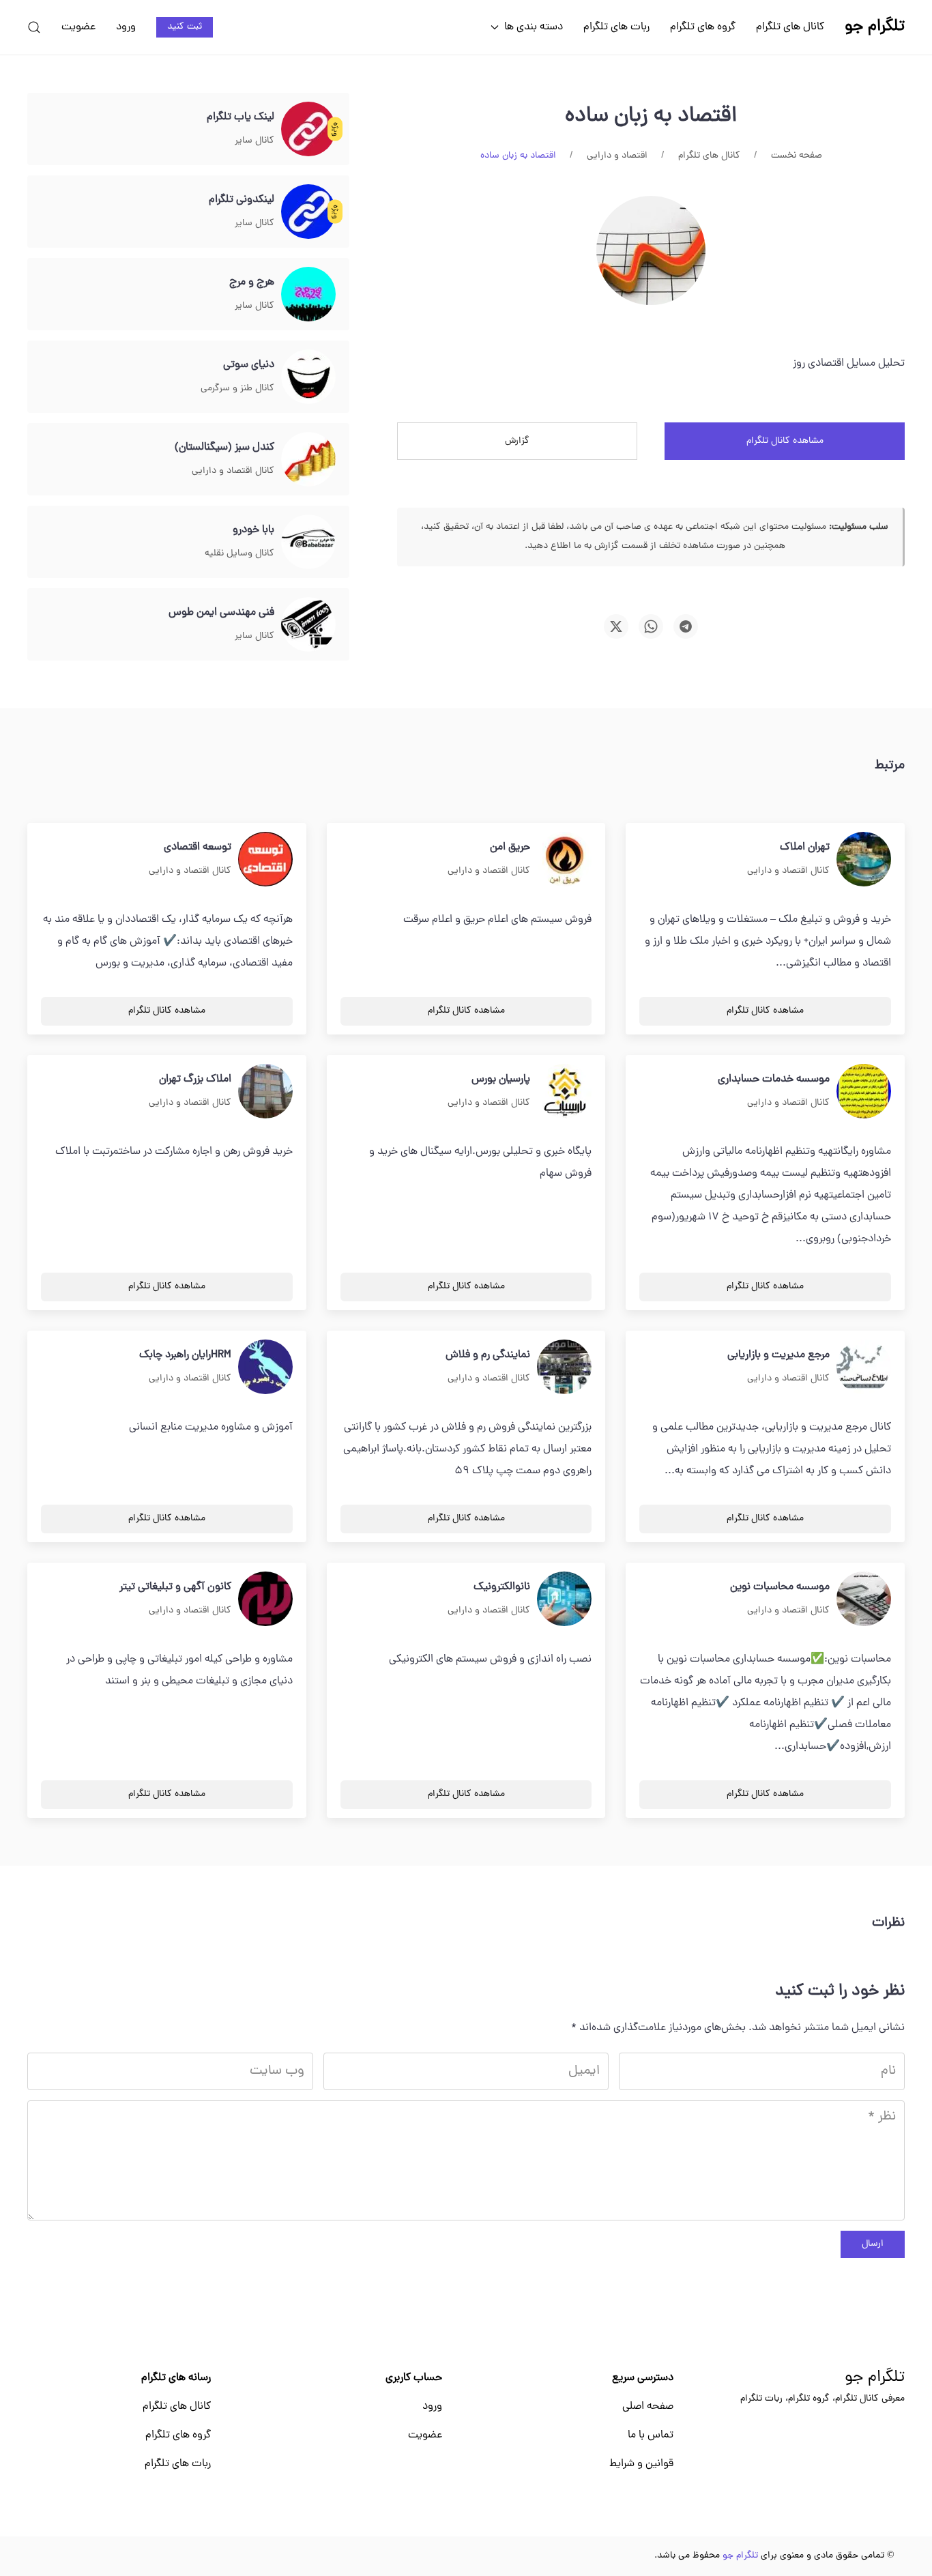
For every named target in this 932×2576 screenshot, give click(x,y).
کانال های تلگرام (790, 27)
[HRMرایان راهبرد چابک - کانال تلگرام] (265, 1367)
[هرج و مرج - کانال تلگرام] (308, 295)
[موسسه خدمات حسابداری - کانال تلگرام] (864, 1092)
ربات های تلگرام (616, 27)
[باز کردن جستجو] (34, 27)
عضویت (78, 27)
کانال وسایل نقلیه (239, 554)
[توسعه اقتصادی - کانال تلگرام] (265, 860)
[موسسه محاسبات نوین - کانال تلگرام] (864, 1600)
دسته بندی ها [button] (534, 27)
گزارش (517, 441)
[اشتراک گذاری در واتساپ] (651, 626)
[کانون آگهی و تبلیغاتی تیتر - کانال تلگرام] (265, 1600)
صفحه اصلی (648, 2407)
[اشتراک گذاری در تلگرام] (686, 626)
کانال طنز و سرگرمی (237, 389)
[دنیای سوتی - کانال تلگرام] (308, 377)
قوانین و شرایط (641, 2464)
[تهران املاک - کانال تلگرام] (864, 860)
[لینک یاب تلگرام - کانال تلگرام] (308, 130)
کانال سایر (254, 141)
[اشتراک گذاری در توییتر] (616, 626)
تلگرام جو (875, 2378)
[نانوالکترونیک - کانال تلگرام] (564, 1600)
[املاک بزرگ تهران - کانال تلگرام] (265, 1092)
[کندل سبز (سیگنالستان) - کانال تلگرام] (308, 460)
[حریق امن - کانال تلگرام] (564, 860)
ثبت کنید (185, 27)
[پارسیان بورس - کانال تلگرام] (564, 1092)
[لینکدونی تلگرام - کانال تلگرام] (308, 212)
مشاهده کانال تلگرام (785, 441)
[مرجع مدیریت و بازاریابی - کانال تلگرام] (864, 1367)
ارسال (873, 2244)
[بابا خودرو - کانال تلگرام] (308, 542)
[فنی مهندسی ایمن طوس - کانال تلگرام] (308, 625)
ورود (126, 27)
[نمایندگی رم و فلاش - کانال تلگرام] (564, 1367)
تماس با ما (651, 2435)
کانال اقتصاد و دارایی (233, 471)
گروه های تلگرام (703, 27)
